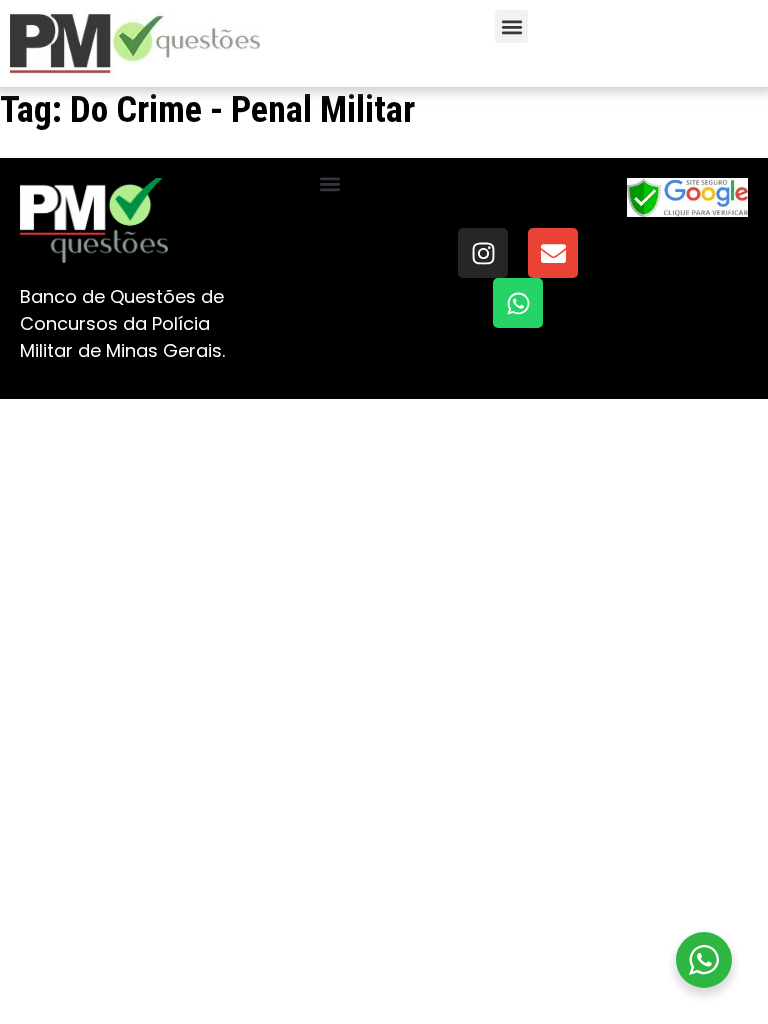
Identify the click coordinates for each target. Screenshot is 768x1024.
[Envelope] (553, 253)
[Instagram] (483, 253)
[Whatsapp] (518, 303)
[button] (511, 26)
